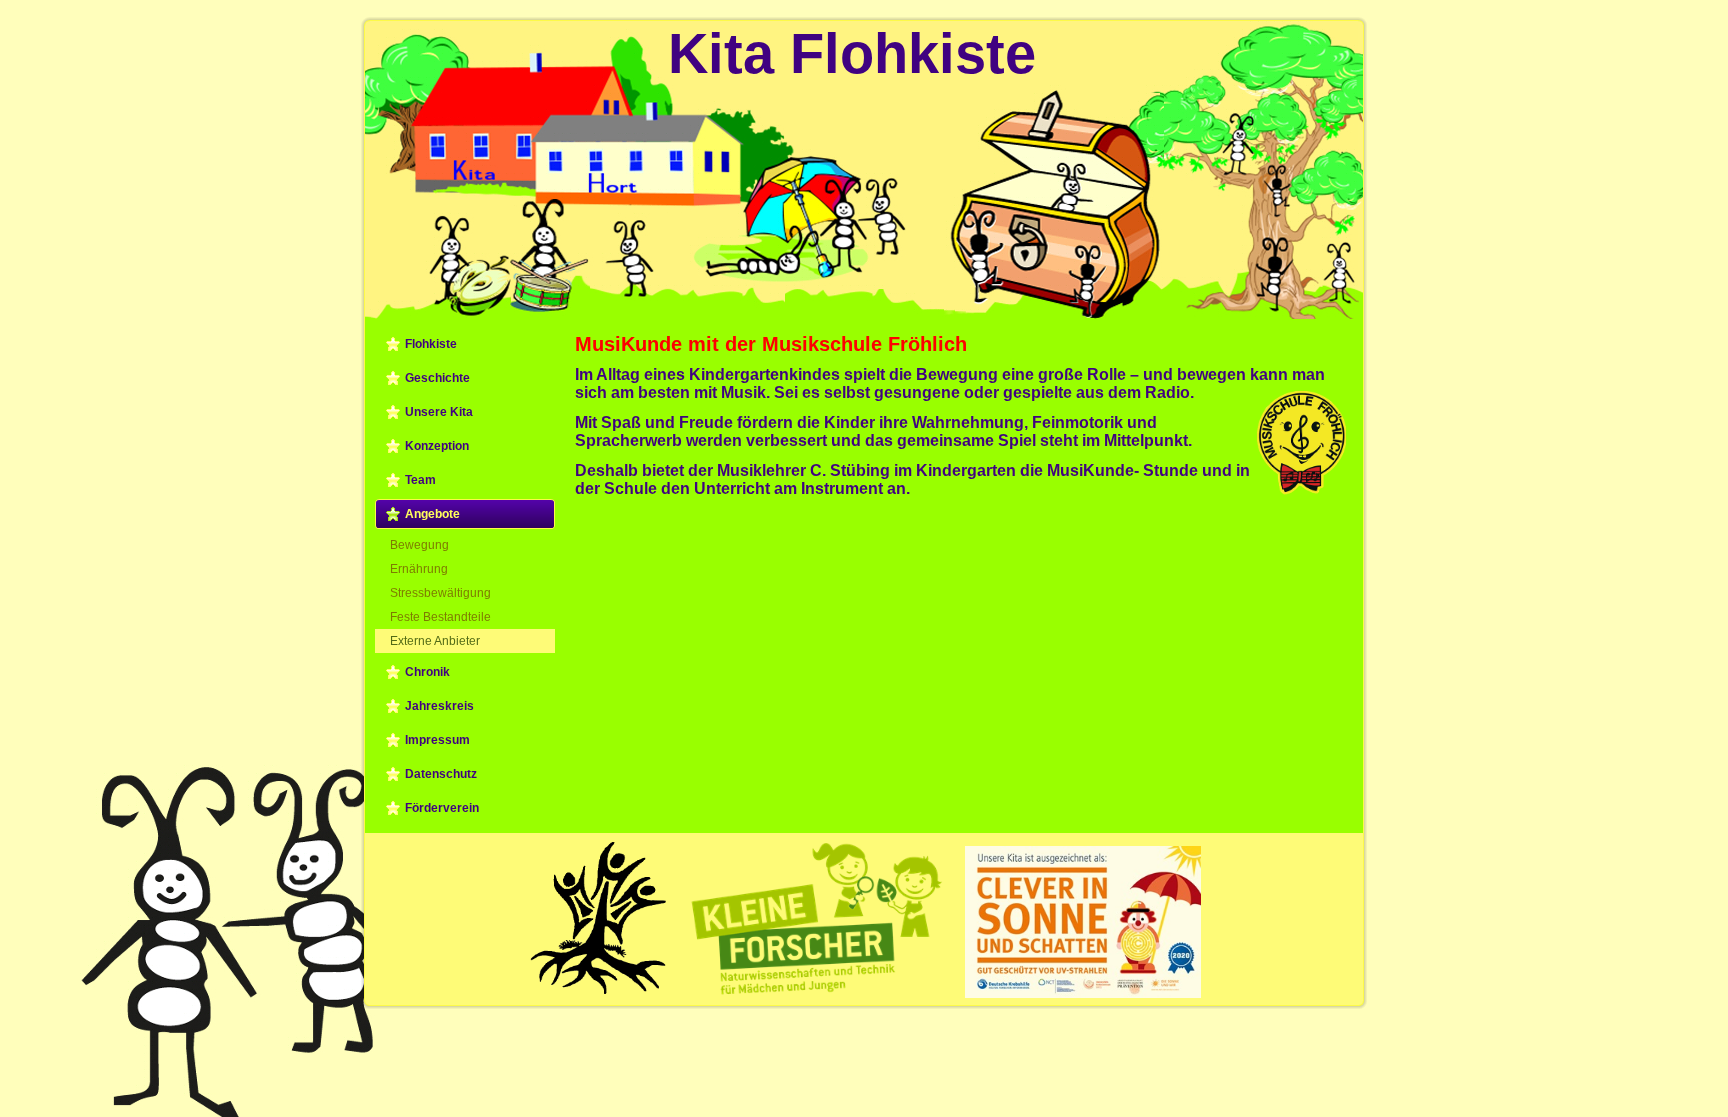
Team (420, 480)
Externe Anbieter (435, 641)
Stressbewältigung (440, 593)
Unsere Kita (439, 412)
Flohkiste (431, 344)
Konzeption (437, 446)
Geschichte (437, 378)
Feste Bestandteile (440, 617)
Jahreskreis (439, 706)
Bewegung (419, 545)
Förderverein (442, 808)
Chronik (427, 672)
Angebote (432, 514)
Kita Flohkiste (852, 53)
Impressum (437, 740)
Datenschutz (441, 774)
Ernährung (419, 569)
